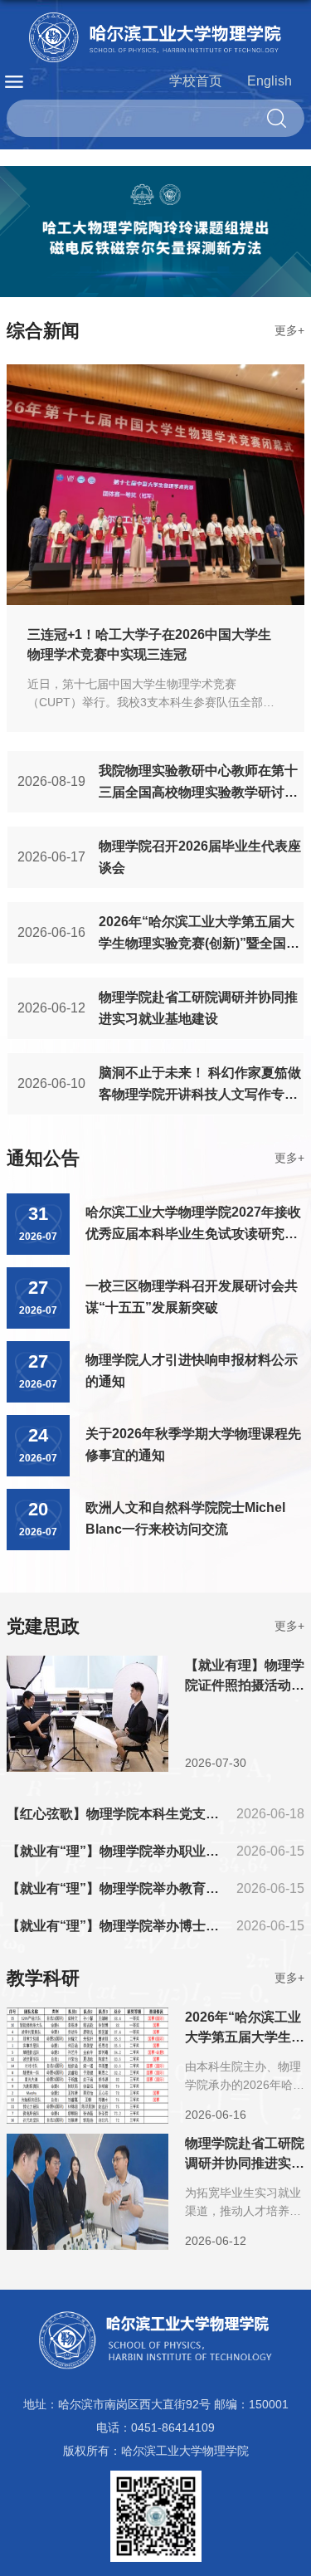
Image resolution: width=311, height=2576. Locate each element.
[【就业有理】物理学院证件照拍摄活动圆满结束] (87, 1669)
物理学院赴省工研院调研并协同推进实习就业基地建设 (245, 2163)
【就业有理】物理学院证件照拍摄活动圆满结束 (245, 1685)
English (270, 81)
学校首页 (196, 81)
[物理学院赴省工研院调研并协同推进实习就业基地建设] (87, 2147)
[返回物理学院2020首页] (155, 37)
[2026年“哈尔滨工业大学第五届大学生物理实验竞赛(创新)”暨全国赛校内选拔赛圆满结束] (87, 2021)
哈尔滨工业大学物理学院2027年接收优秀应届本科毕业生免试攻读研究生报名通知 (193, 1234)
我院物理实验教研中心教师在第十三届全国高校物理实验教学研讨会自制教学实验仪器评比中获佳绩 (198, 792)
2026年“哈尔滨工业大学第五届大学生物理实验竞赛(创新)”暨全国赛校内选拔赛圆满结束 (199, 943)
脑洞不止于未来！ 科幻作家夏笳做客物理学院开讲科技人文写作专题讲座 (200, 1094)
